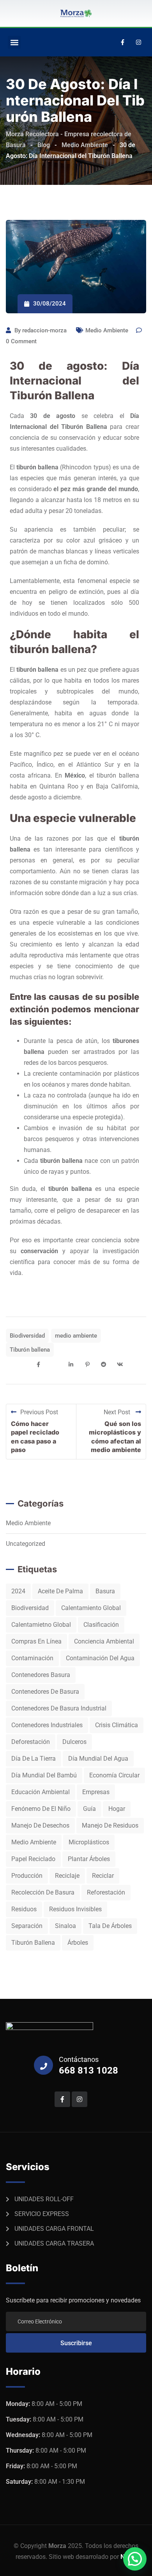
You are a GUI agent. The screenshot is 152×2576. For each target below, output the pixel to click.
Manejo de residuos (110, 1825)
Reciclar (103, 1876)
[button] (14, 42)
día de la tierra (34, 1759)
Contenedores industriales (47, 1725)
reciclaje (67, 1876)
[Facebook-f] (122, 42)
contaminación (32, 1658)
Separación (27, 1926)
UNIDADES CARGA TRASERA (54, 2243)
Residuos (24, 1909)
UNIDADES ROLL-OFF (44, 2199)
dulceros (74, 1742)
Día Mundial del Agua (98, 1759)
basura (105, 1591)
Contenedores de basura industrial (59, 1708)
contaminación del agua (100, 1658)
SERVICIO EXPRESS (42, 2214)
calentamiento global (91, 1608)
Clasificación (101, 1625)
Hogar (117, 1809)
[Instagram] (138, 42)
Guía (89, 1809)
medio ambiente (76, 1336)
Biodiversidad (27, 1336)
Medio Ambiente (107, 330)
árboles (78, 1943)
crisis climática (117, 1725)
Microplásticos (89, 1842)
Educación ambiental (41, 1792)
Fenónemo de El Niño (41, 1809)
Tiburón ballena (30, 1350)
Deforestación (31, 1742)
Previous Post (39, 1412)
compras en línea (36, 1641)
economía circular (114, 1775)
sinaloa (65, 1926)
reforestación (106, 1892)
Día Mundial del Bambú (44, 1775)
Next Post (118, 1412)
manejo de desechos (40, 1825)
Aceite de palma (60, 1591)
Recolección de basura (43, 1892)
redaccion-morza (44, 330)
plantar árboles (89, 1859)
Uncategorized (26, 1544)
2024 (18, 1591)
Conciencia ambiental (104, 1641)
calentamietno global (41, 1625)
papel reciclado (33, 1859)
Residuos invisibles (75, 1909)
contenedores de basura (45, 1692)
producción (27, 1876)
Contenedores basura (41, 1675)
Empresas (96, 1792)
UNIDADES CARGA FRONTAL (54, 2229)
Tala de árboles (110, 1926)
